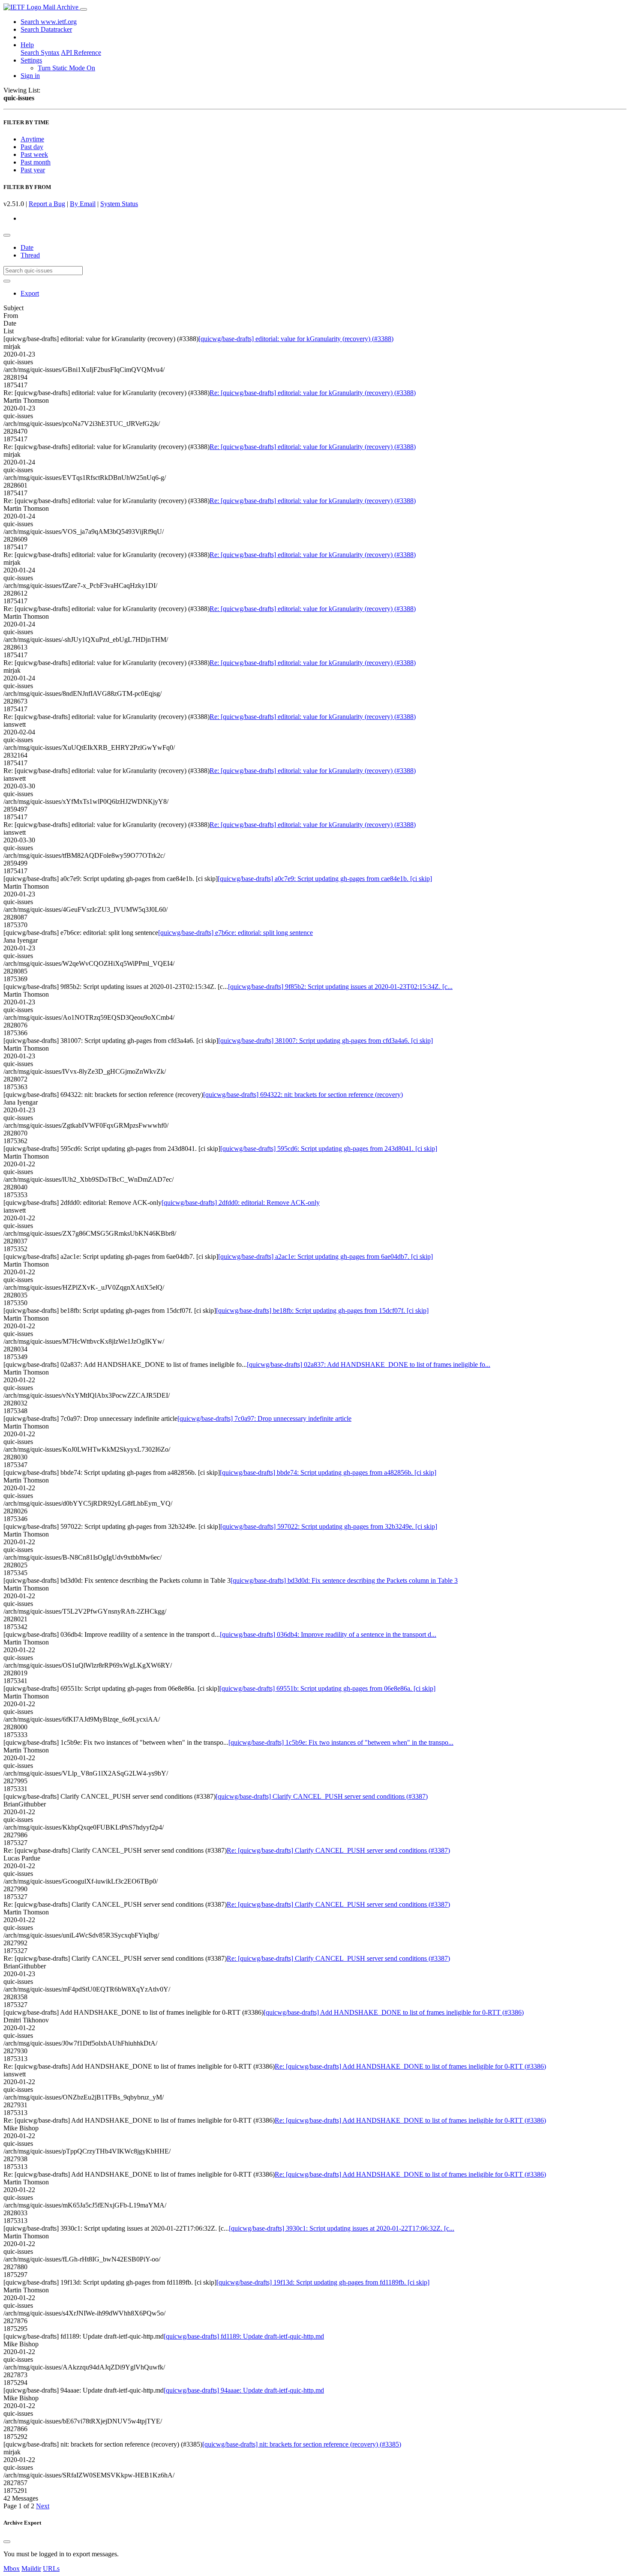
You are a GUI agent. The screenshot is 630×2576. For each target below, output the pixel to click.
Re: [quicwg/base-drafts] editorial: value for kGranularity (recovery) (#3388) (313, 393)
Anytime (32, 139)
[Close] (7, 2542)
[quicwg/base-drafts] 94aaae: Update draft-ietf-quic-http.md (244, 2390)
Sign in (30, 76)
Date (27, 247)
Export (30, 293)
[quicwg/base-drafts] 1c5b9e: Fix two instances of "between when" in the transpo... (341, 1742)
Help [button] (27, 45)
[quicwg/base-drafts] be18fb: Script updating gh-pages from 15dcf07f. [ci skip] (322, 1310)
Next (43, 2506)
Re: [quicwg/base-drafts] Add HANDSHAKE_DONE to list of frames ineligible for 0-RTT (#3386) (410, 2066)
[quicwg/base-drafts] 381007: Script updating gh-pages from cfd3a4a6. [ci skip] (325, 1041)
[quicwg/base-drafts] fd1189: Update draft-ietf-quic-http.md (244, 2336)
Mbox (12, 2569)
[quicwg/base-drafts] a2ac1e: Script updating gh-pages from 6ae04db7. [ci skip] (325, 1257)
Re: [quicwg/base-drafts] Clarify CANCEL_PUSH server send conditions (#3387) (338, 1850)
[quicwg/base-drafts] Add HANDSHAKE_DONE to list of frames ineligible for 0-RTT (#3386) (394, 2012)
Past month (36, 162)
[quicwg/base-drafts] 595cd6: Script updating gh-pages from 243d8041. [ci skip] (329, 1149)
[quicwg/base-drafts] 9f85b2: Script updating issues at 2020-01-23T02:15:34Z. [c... (340, 987)
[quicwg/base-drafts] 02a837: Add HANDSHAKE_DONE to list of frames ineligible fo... (369, 1364)
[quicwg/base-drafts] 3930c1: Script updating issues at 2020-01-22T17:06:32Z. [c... (342, 2228)
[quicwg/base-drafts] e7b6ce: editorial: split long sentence (235, 933)
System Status (119, 204)
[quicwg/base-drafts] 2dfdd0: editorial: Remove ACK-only (241, 1203)
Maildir (31, 2569)
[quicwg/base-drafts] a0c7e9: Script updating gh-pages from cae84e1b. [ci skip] (325, 879)
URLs (51, 2569)
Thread (30, 255)
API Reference (81, 52)
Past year (33, 170)
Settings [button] (31, 60)
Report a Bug (47, 204)
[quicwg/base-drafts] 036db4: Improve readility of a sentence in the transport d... (328, 1634)
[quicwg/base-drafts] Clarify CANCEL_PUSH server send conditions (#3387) (322, 1796)
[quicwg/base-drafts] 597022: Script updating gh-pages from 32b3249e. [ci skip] (329, 1526)
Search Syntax (40, 52)
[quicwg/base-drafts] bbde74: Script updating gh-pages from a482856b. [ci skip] (328, 1472)
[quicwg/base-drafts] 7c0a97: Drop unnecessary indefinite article (264, 1418)
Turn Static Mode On (66, 68)
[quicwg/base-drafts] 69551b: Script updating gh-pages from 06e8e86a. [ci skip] (327, 1688)
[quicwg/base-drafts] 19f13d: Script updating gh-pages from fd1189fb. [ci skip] (323, 2282)
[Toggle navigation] (84, 9)
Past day (32, 147)
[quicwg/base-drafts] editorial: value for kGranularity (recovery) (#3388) (296, 339)
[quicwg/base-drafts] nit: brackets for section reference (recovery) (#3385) (302, 2444)
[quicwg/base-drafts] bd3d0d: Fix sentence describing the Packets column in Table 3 (344, 1580)
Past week (34, 154)
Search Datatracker (46, 29)
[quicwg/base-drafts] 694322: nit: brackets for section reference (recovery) (303, 1095)
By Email (83, 204)
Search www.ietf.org (49, 22)
